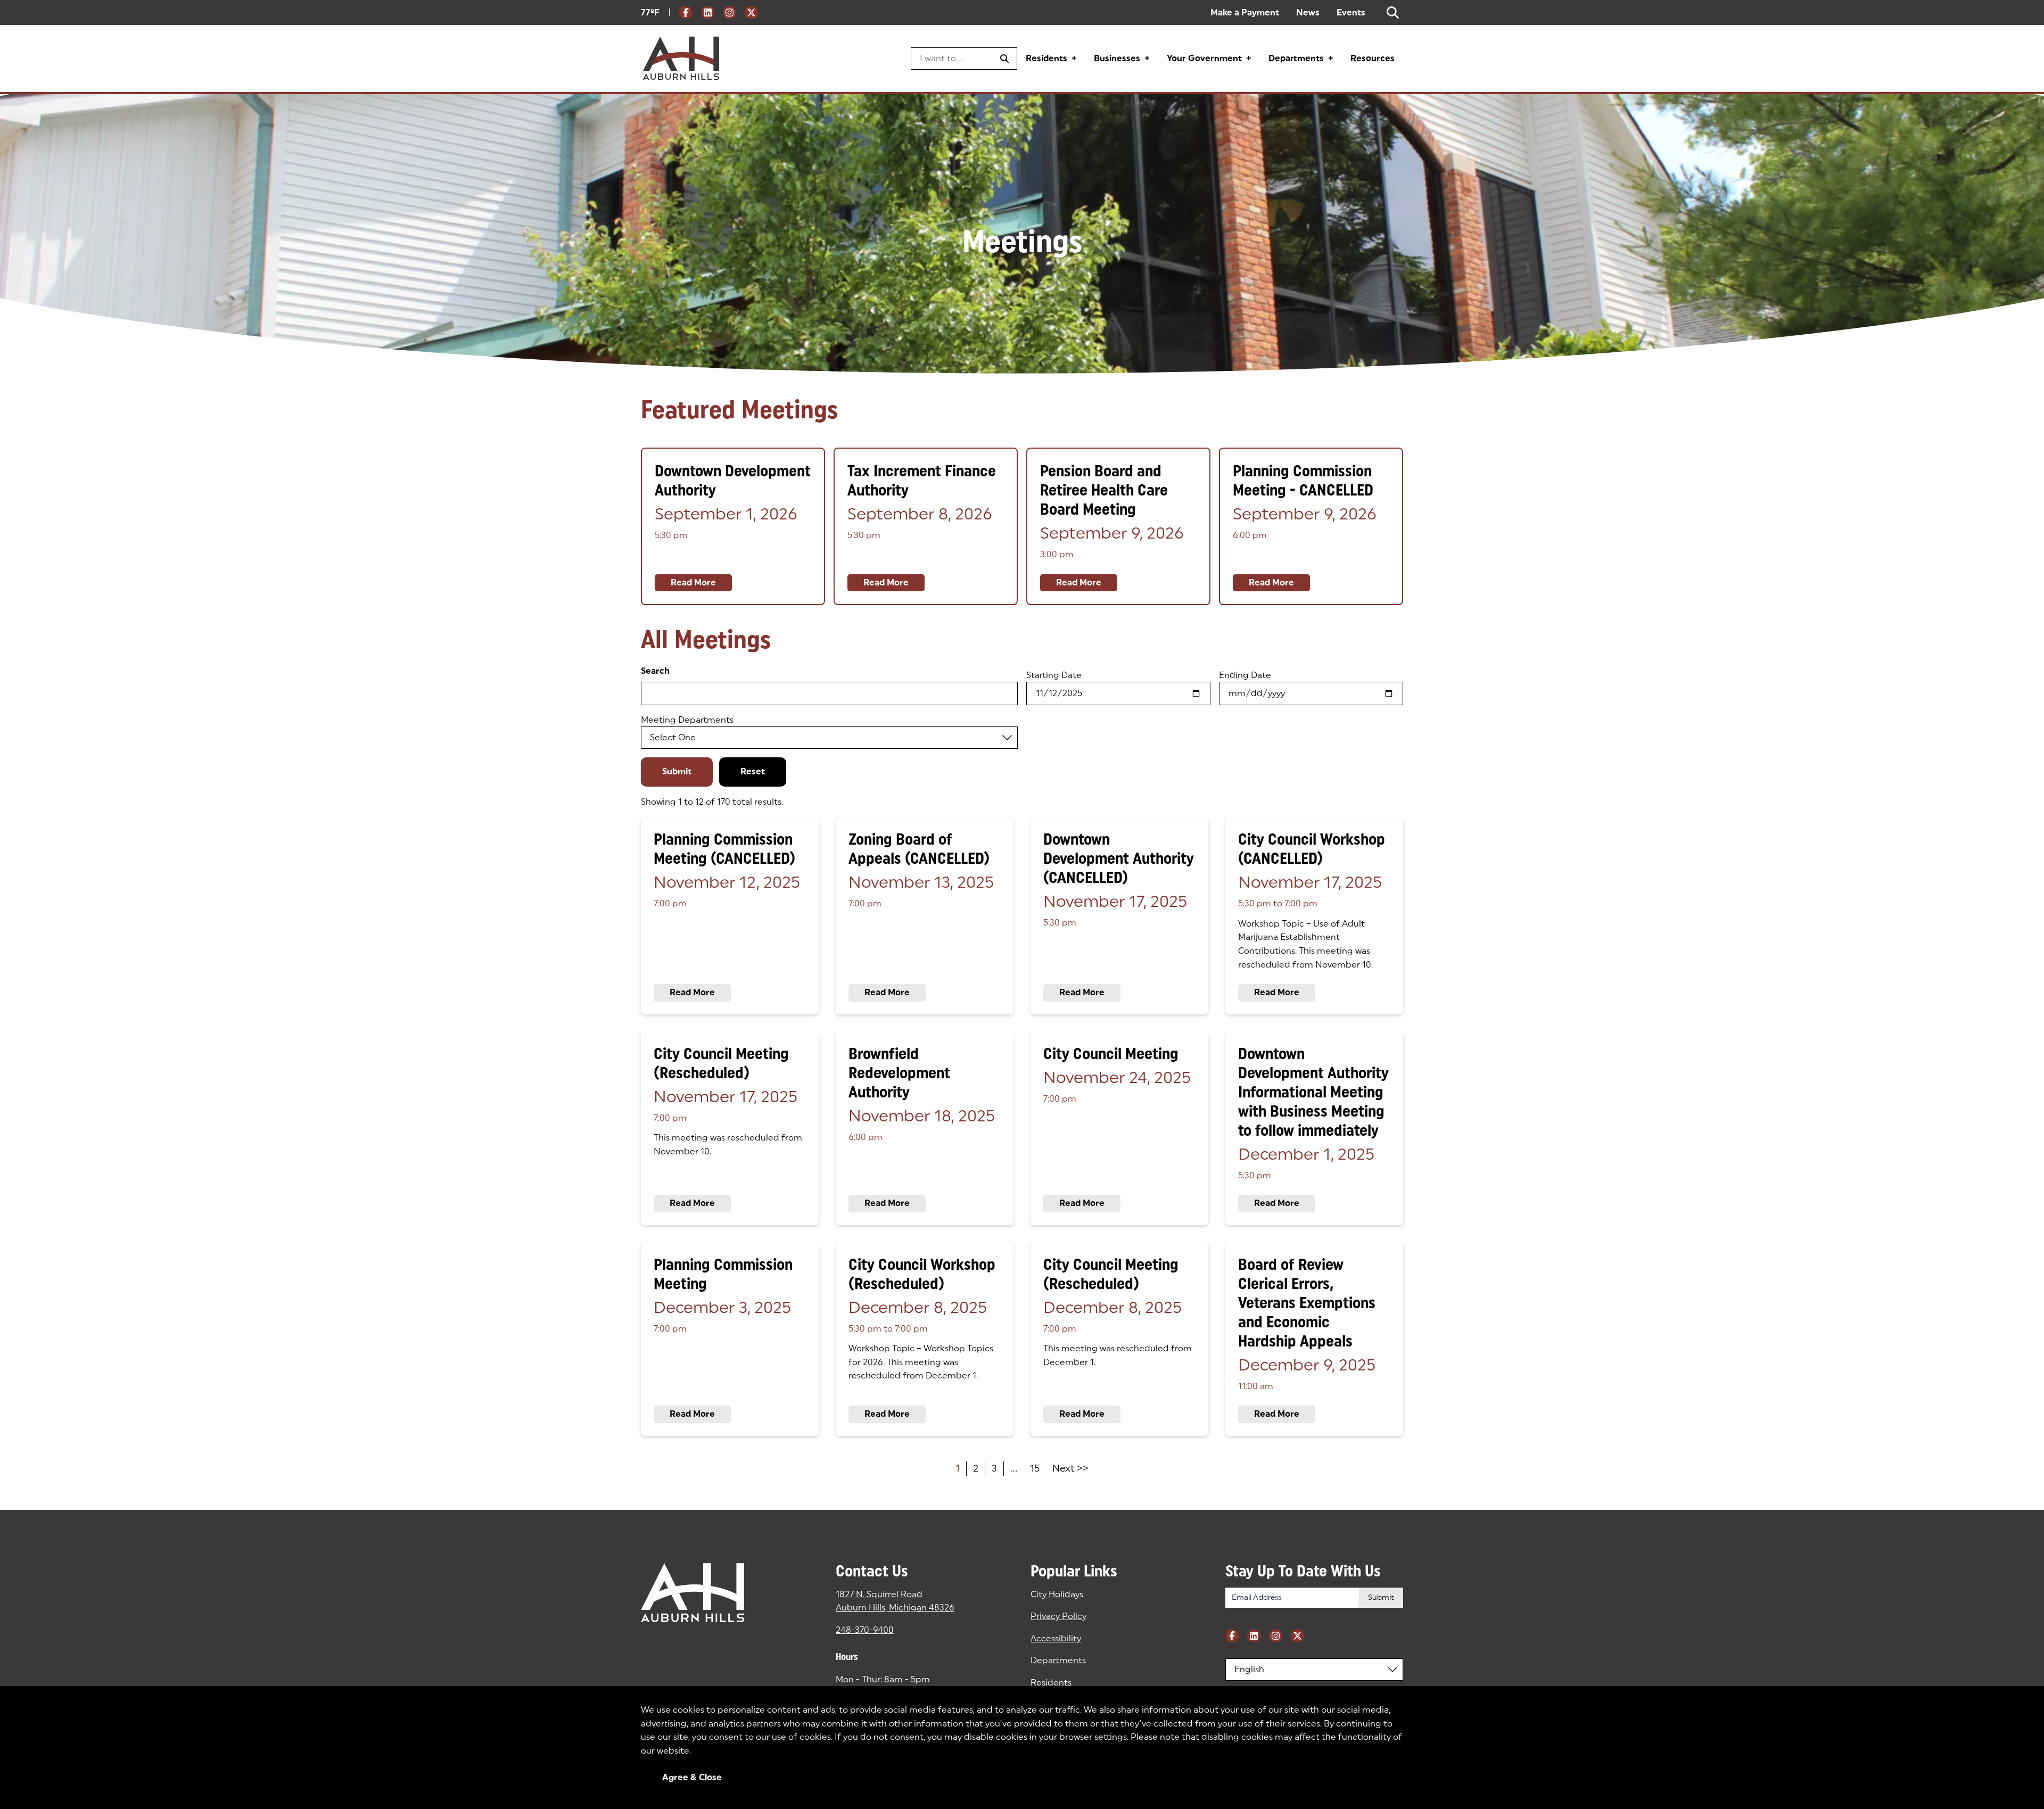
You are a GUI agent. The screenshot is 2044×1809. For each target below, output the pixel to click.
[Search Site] (1393, 13)
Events (1351, 13)
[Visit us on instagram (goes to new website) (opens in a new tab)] (730, 13)
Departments (1296, 58)
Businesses (1117, 58)
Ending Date (1245, 675)
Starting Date (1054, 675)
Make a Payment (1245, 13)
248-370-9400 (865, 1630)
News (1308, 13)
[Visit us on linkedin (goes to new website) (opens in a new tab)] (708, 13)
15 (1035, 1468)
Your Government (1204, 58)
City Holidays (1057, 1594)
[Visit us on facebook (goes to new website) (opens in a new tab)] (686, 13)
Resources (1373, 58)
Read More (693, 583)
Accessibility (1056, 1638)
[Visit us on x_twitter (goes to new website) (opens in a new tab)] (751, 13)
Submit (677, 771)
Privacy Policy (1058, 1616)
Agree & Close (692, 1777)
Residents (1046, 58)
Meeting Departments (687, 720)
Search (655, 671)
